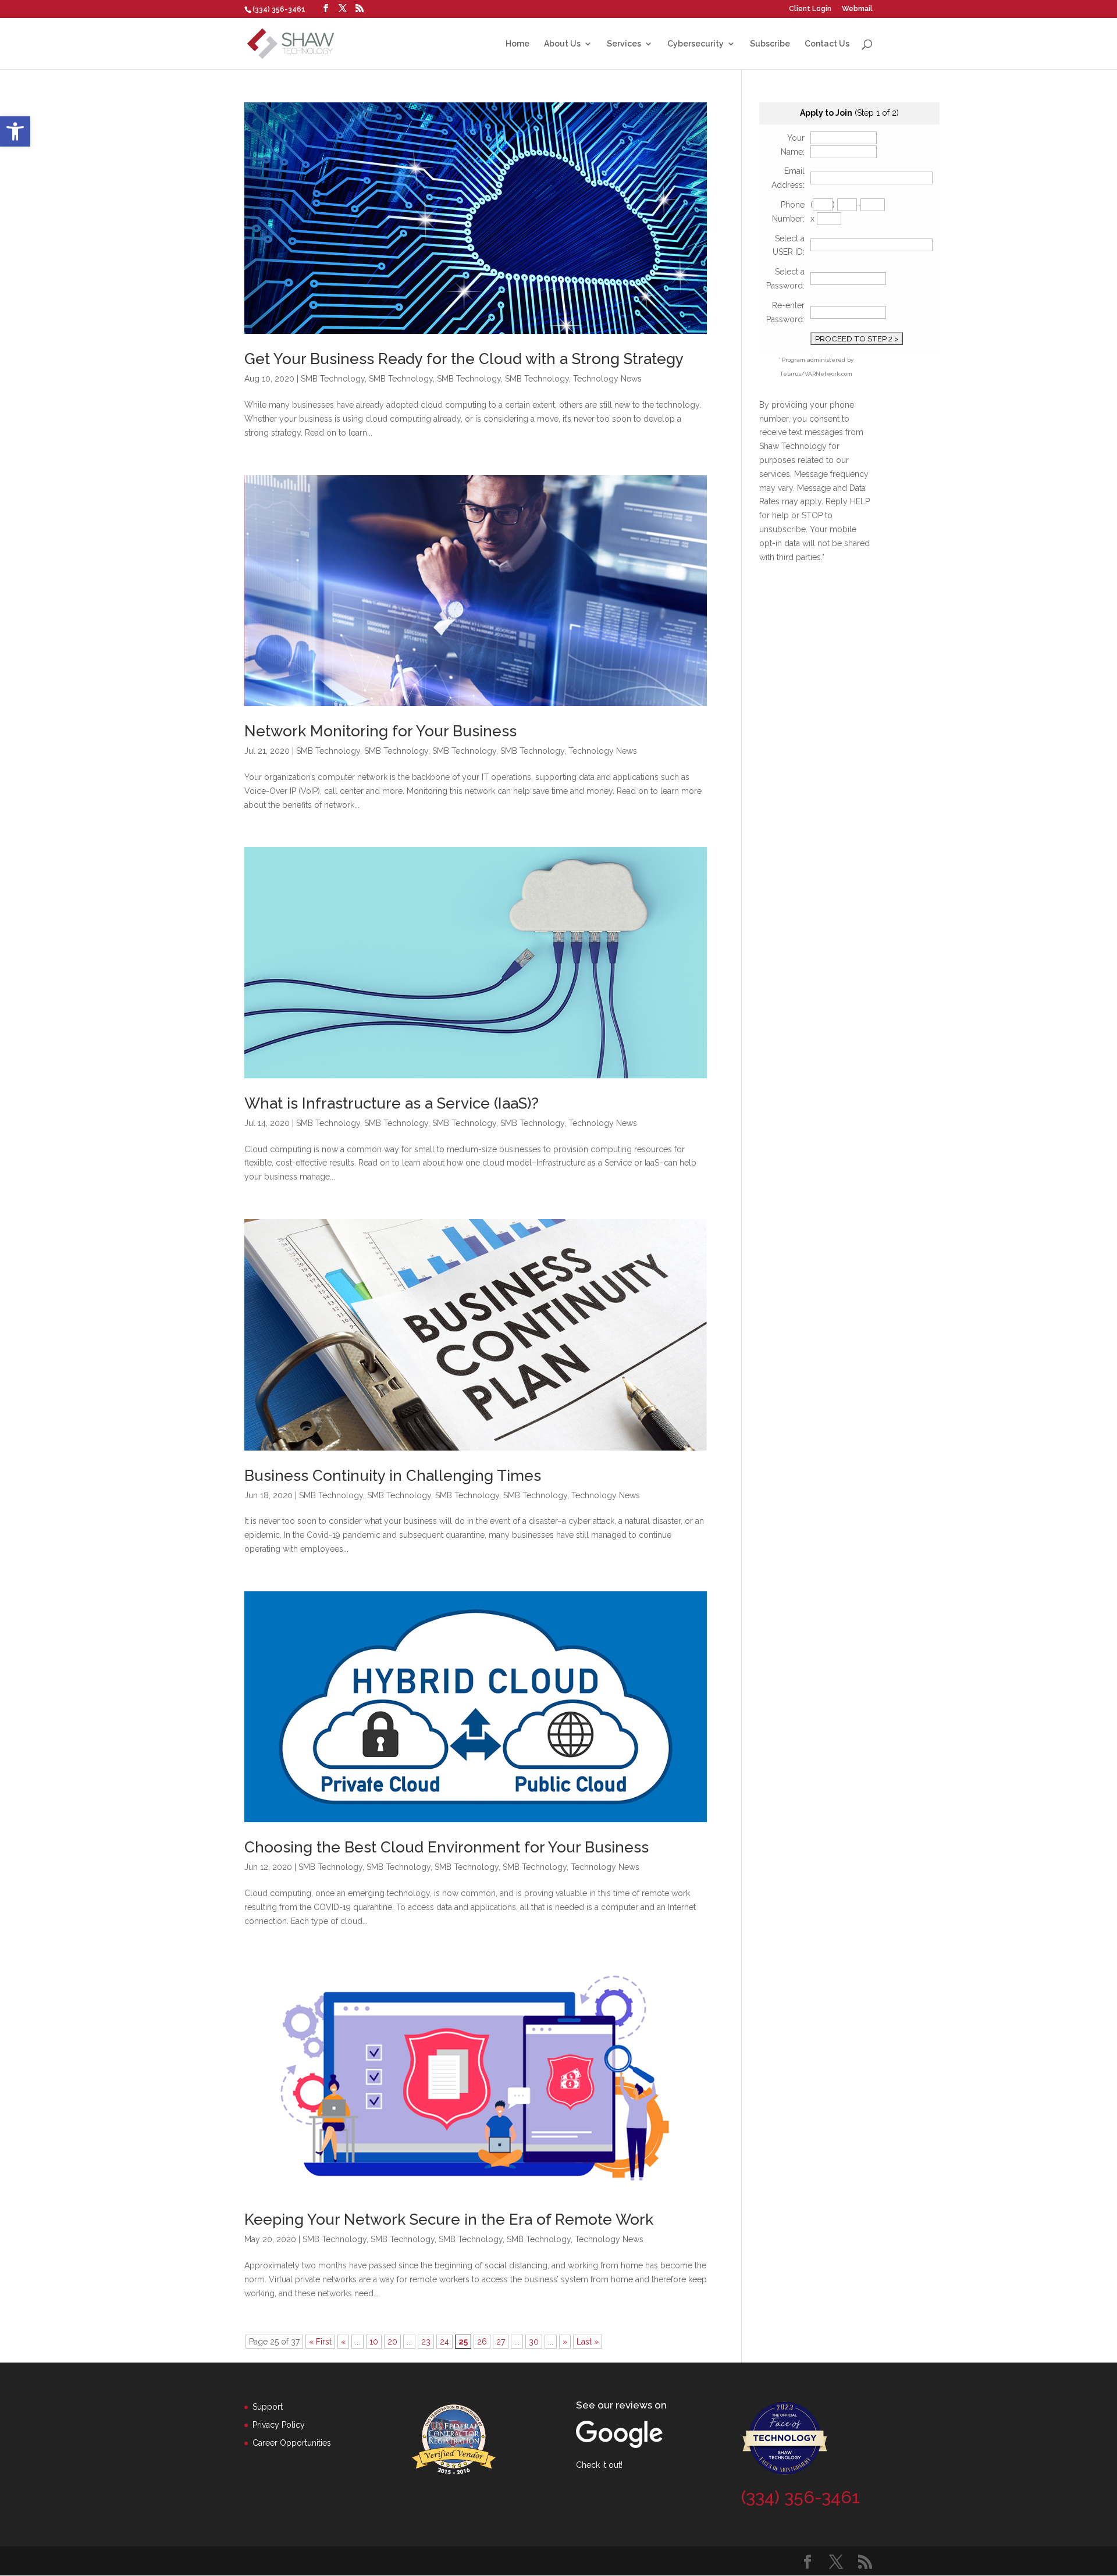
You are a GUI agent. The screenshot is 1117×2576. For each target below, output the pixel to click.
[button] (15, 131)
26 (482, 2342)
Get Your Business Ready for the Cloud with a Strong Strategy (464, 359)
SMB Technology (333, 379)
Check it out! (599, 2465)
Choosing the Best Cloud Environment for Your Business (447, 1847)
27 (501, 2342)
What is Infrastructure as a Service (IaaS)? (392, 1103)
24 (444, 2342)
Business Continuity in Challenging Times (393, 1476)
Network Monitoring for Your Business (380, 731)
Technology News (607, 379)
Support (268, 2407)
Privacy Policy (279, 2425)
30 (534, 2342)
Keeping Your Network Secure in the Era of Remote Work (449, 2219)
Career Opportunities (292, 2443)
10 (374, 2342)
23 (426, 2342)
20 (392, 2342)
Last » (588, 2342)
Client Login (810, 9)
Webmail (857, 9)
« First (320, 2342)
